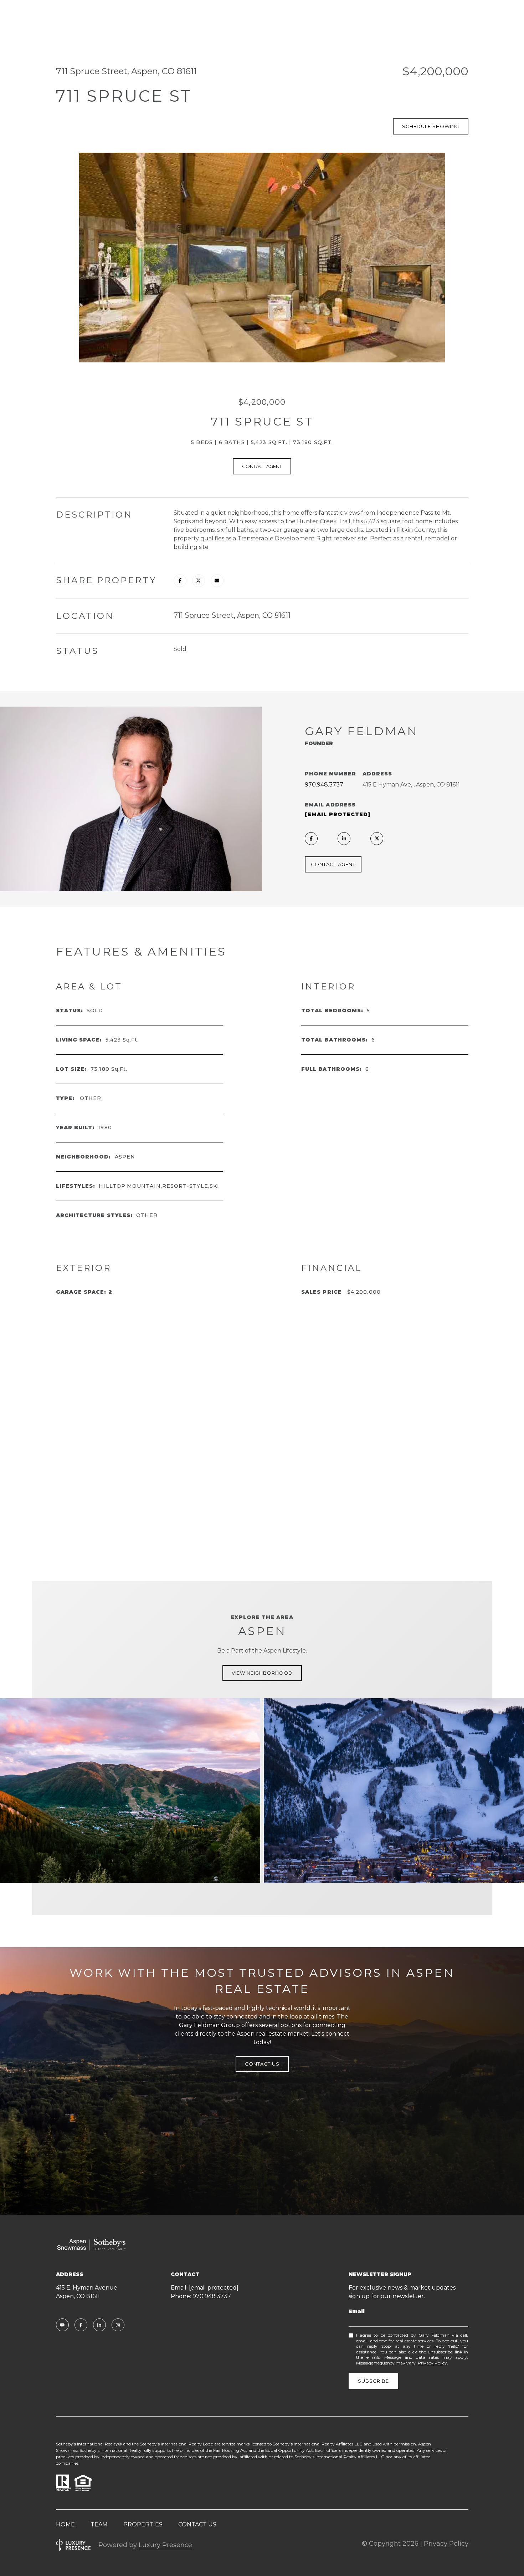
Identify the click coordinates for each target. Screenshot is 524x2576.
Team (99, 2524)
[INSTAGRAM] (118, 2325)
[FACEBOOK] (311, 839)
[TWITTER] (377, 839)
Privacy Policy (432, 2363)
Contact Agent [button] (262, 466)
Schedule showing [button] (431, 126)
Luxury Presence (165, 2545)
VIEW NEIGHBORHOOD (262, 1673)
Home (65, 2524)
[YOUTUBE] (62, 2325)
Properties (143, 2524)
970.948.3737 (324, 785)
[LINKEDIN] (344, 839)
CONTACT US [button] (262, 2064)
